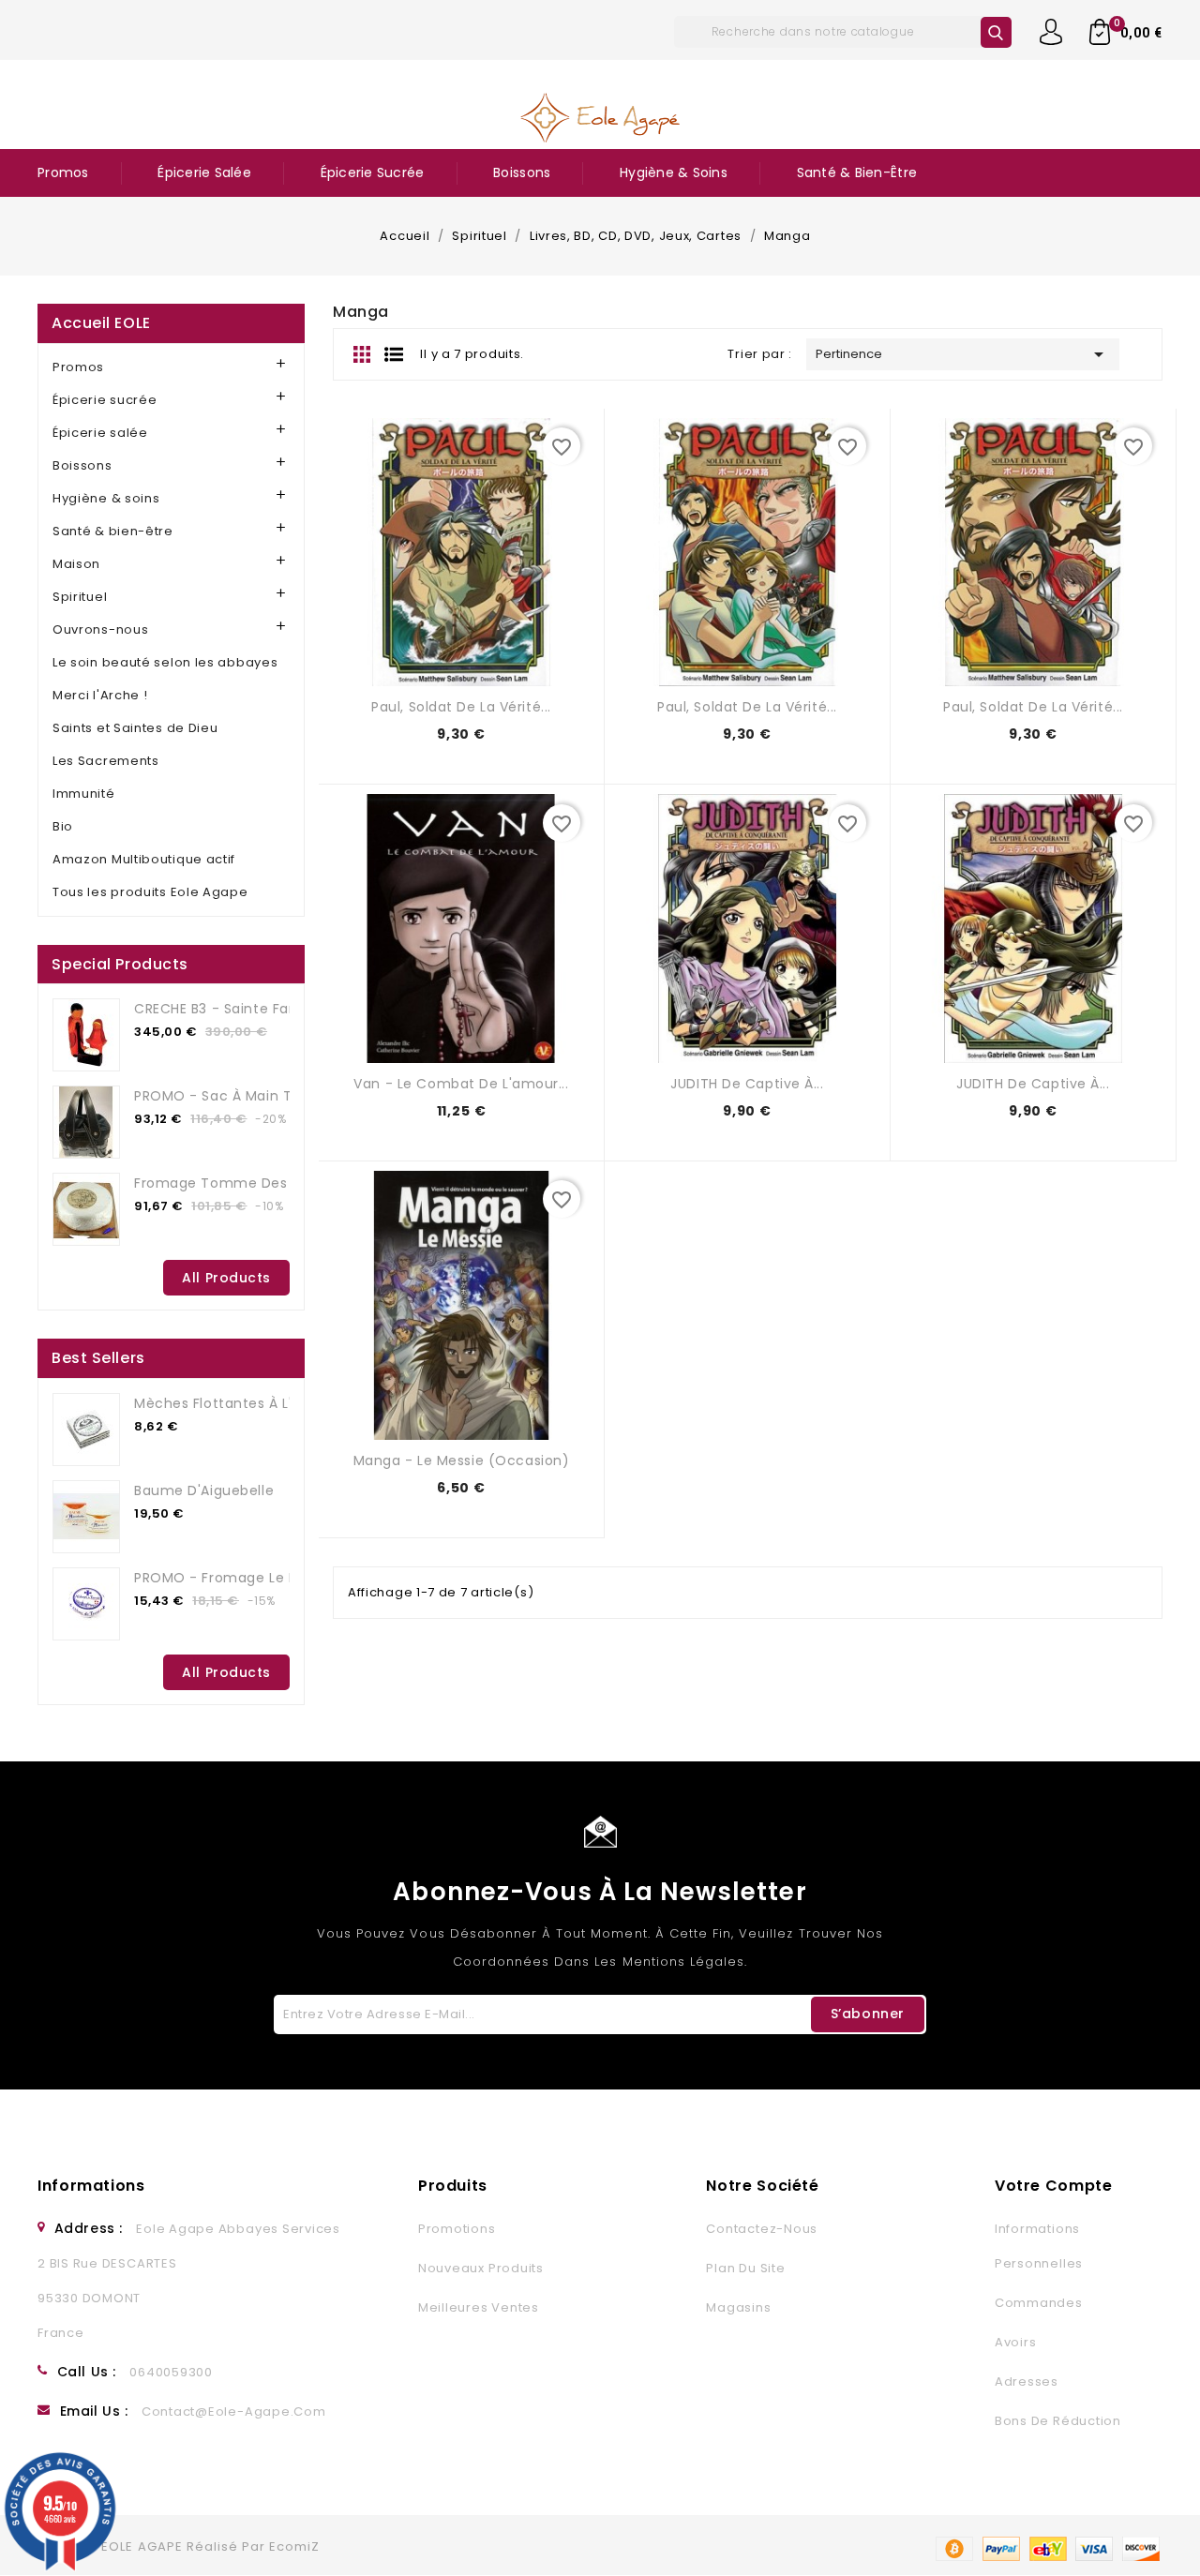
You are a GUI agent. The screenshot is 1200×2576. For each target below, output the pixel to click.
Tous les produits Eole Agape (150, 892)
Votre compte (1054, 2186)
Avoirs (1016, 2342)
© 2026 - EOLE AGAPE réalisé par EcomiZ (179, 2546)
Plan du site (745, 2268)
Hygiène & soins (674, 172)
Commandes (1039, 2303)
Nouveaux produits (481, 2268)
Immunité (84, 794)
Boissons (522, 172)
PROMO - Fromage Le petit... (232, 1578)
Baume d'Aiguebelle (204, 1490)
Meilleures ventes (479, 2307)
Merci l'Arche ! (100, 695)
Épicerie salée (204, 172)
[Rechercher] (996, 32)
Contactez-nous (762, 2229)
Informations (91, 2186)
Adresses (1027, 2381)
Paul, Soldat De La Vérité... (461, 707)
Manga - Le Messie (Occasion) (462, 1460)
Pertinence (963, 354)
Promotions (457, 2229)
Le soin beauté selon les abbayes (165, 662)
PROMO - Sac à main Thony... (235, 1096)
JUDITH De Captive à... (747, 1084)
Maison (76, 564)
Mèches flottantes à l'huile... (235, 1403)
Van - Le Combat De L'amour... (461, 1084)
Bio (63, 826)
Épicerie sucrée (373, 172)
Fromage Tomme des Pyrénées (245, 1183)
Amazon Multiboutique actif (144, 859)
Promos (63, 172)
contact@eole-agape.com (234, 2411)
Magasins (738, 2307)
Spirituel (80, 597)
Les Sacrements (106, 761)
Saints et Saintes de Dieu (135, 728)
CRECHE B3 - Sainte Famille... (233, 1009)
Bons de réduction (1058, 2421)
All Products (226, 1278)
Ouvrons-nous (100, 629)
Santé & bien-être (857, 172)
